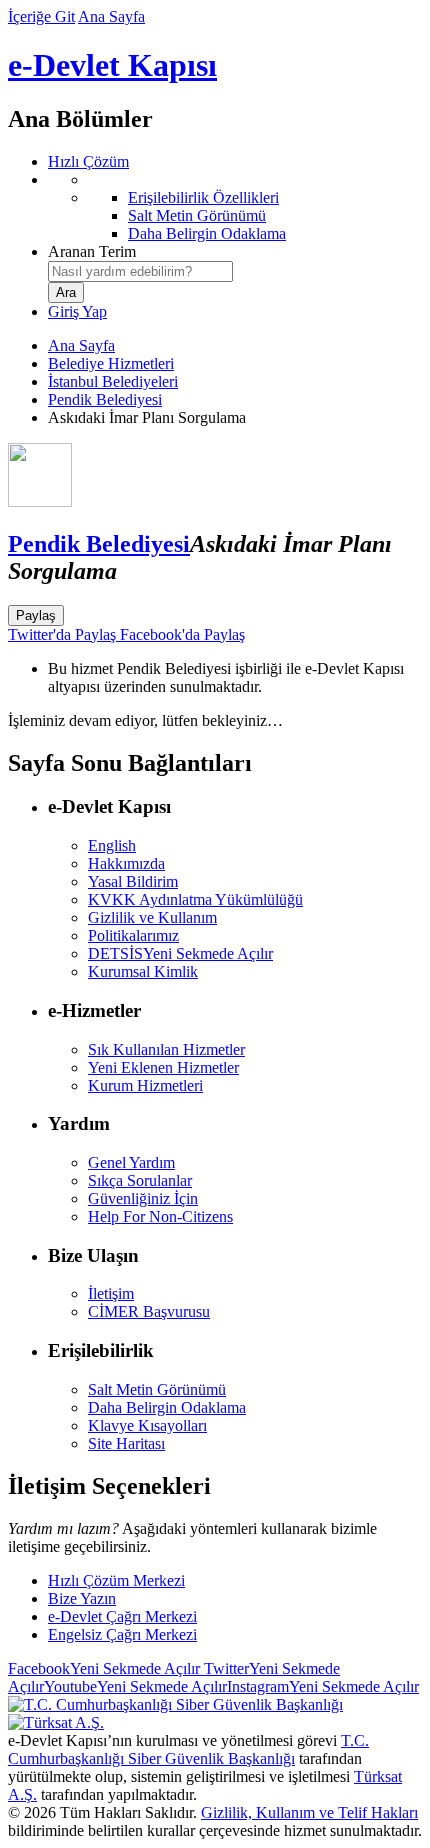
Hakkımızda (126, 863)
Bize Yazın (82, 1598)
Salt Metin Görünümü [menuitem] (197, 215)
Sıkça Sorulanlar (140, 1180)
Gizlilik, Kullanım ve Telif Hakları (309, 1812)
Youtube (135, 1686)
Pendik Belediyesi (105, 399)
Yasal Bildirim (133, 881)
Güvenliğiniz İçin (143, 1198)
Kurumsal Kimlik (143, 971)
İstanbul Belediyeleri (113, 381)
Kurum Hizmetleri (145, 1085)
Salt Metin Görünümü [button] (157, 1389)
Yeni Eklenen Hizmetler (163, 1067)
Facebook (104, 1668)
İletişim (111, 1293)
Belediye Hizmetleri (111, 363)
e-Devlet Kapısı (112, 65)
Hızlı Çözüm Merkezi (116, 1580)
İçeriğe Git (41, 16)
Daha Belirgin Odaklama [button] (167, 1407)
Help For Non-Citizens (160, 1216)
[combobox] (140, 271)
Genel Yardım (131, 1162)
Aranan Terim (92, 251)
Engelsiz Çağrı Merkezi (122, 1634)
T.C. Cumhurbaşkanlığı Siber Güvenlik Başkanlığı (188, 1749)
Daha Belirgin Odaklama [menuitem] (207, 233)
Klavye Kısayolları (147, 1425)
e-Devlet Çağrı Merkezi (122, 1616)
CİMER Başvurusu (149, 1311)
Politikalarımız (133, 935)
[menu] (235, 207)
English (112, 845)
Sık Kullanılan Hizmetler (166, 1049)
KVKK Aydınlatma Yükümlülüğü (195, 899)
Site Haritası (126, 1443)
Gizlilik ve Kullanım (152, 917)
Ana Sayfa (111, 16)
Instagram (323, 1686)
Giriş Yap (77, 311)
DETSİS (180, 953)
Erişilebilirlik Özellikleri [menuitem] (203, 197)
